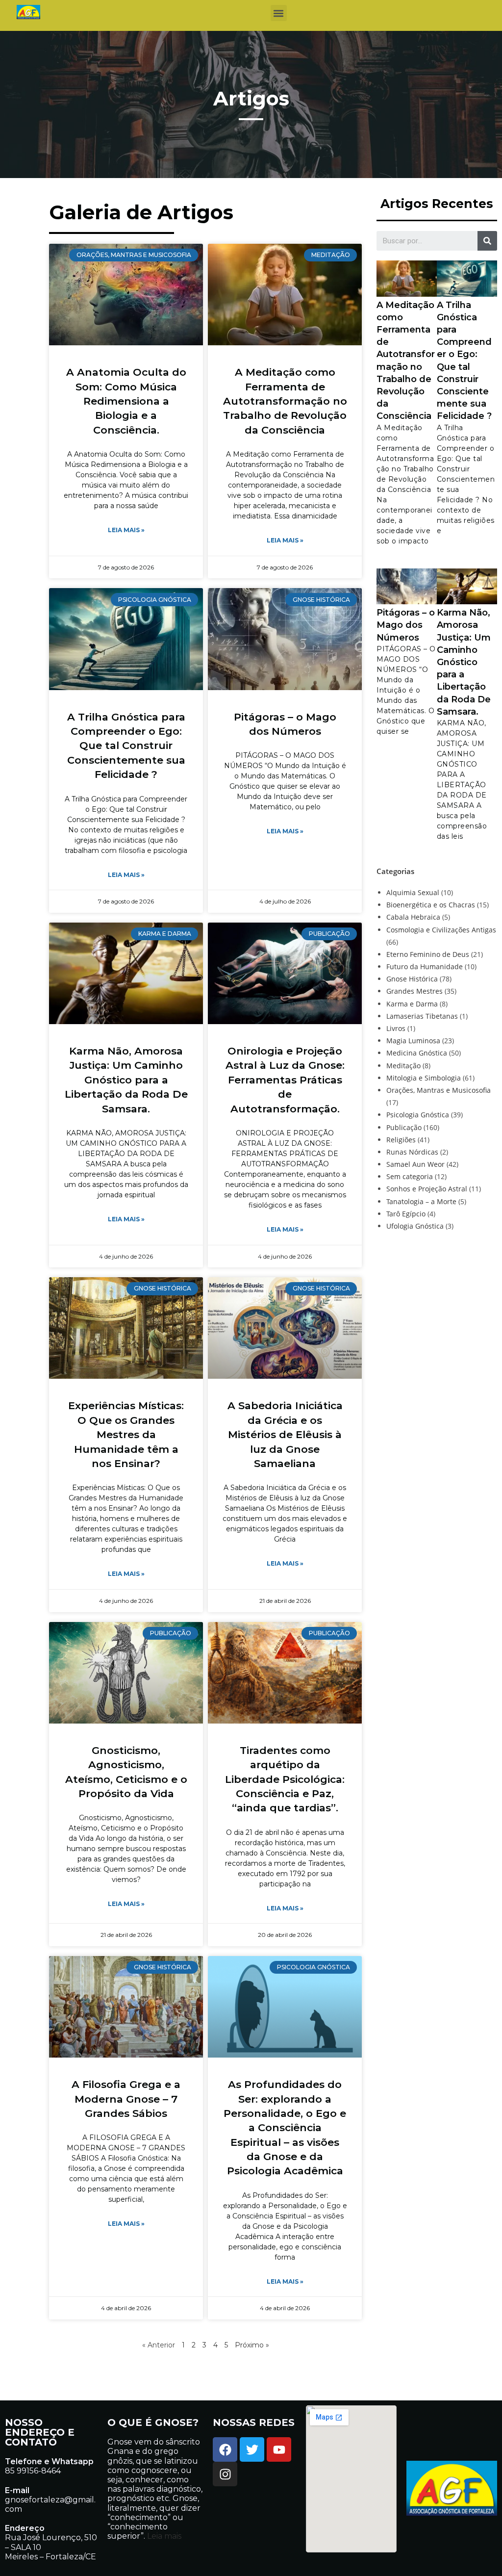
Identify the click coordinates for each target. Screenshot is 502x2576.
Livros (396, 1028)
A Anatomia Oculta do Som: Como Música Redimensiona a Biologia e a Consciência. (126, 401)
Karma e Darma (412, 1004)
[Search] (487, 241)
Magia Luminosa (413, 1041)
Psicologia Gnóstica (418, 1115)
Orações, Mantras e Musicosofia (439, 1090)
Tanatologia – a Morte (421, 1201)
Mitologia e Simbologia (424, 1078)
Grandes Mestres (414, 991)
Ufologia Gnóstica (415, 1226)
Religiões (401, 1140)
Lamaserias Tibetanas (422, 1016)
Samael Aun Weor (415, 1164)
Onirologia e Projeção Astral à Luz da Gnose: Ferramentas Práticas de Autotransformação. (285, 1080)
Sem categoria (410, 1176)
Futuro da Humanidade (425, 966)
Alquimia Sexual (413, 892)
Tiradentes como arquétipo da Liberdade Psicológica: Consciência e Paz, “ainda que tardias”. (285, 1779)
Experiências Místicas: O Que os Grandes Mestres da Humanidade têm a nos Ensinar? (126, 1434)
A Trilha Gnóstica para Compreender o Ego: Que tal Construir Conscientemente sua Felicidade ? (126, 746)
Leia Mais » (126, 530)
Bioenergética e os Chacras (431, 905)
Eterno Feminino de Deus (428, 954)
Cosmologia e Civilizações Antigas (441, 930)
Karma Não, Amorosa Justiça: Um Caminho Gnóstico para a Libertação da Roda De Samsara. (126, 1080)
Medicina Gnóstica (417, 1053)
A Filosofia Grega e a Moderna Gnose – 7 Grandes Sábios (126, 2099)
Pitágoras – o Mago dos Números (406, 625)
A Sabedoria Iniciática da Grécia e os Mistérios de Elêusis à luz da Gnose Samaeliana (285, 1434)
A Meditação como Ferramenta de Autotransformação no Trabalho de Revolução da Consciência (285, 401)
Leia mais (163, 2536)
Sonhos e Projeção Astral (427, 1189)
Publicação (404, 1127)
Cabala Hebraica (413, 917)
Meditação (403, 1066)
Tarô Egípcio (406, 1214)
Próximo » (252, 2345)
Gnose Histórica (412, 979)
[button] (279, 13)
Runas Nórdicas (412, 1152)
